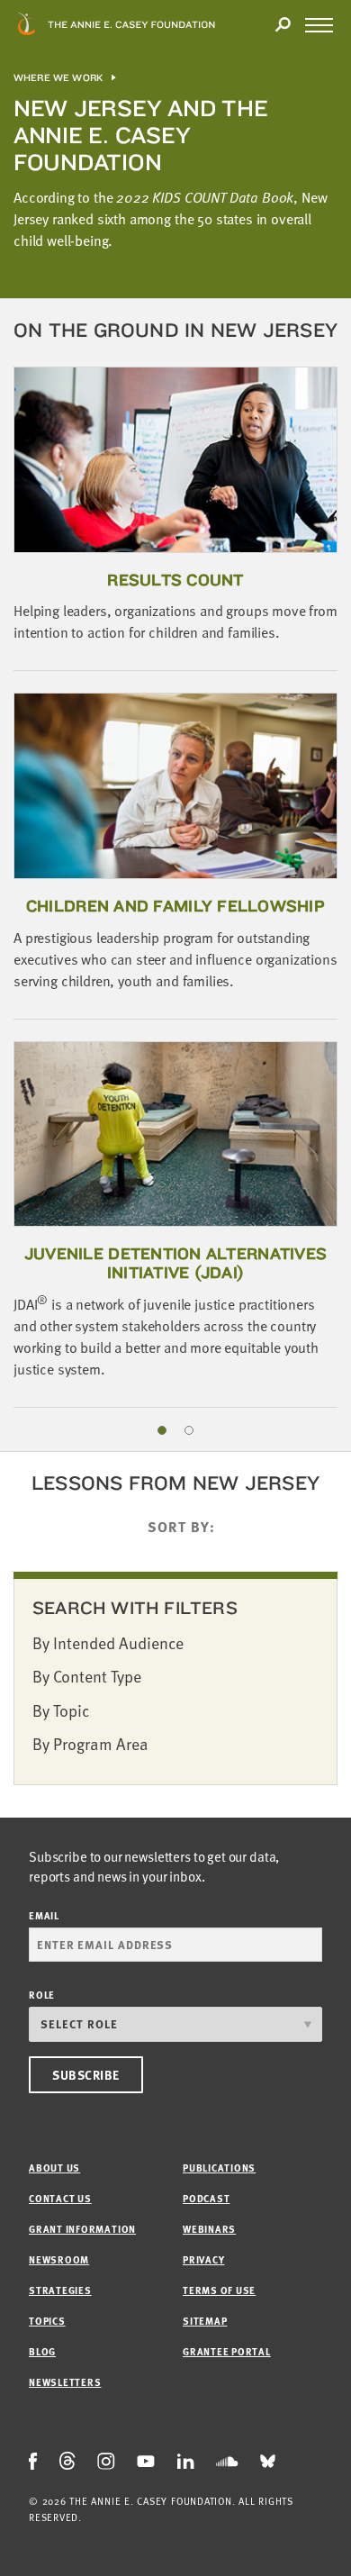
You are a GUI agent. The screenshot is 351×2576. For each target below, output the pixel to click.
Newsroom (59, 2259)
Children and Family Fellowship (175, 906)
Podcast (206, 2198)
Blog (42, 2351)
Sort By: (181, 1527)
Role (42, 1995)
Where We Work (58, 78)
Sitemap (205, 2321)
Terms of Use (219, 2290)
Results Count (175, 580)
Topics (47, 2321)
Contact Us (60, 2198)
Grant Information (82, 2229)
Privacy (203, 2259)
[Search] (283, 25)
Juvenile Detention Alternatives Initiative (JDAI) (175, 1263)
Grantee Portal (227, 2351)
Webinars (209, 2229)
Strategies (60, 2290)
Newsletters (65, 2382)
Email (44, 1915)
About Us (54, 2168)
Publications (219, 2168)
